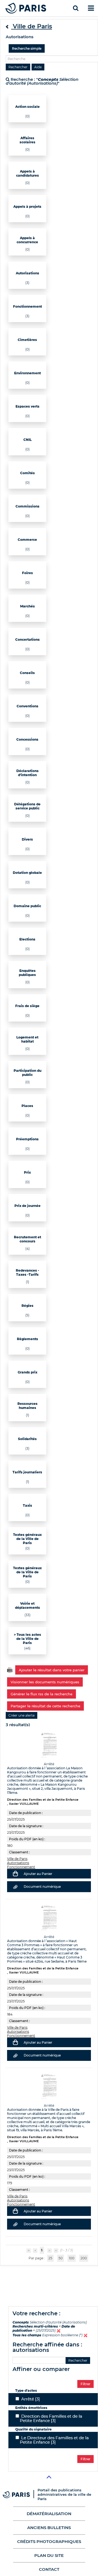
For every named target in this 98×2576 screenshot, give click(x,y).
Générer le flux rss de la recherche (42, 1694)
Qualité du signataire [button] (33, 2429)
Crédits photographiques (49, 2541)
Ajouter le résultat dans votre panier (52, 1670)
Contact (49, 2569)
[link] (22, 1715)
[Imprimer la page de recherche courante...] (10, 1670)
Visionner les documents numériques (45, 1682)
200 (84, 2258)
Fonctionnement (21, 1867)
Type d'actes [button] (26, 2390)
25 (50, 2258)
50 (61, 2258)
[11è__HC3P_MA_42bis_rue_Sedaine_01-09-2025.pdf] (49, 1918)
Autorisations (18, 1863)
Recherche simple (27, 48)
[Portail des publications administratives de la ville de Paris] (20, 2495)
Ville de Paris (17, 1859)
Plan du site (49, 2555)
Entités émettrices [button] (31, 2408)
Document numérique (42, 1887)
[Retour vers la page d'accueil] (26, 8)
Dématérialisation (49, 2514)
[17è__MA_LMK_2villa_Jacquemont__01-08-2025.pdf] (49, 1745)
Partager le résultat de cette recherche (45, 1706)
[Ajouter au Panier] (15, 1874)
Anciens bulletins (49, 2528)
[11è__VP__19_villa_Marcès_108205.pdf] (49, 2087)
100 (72, 2258)
